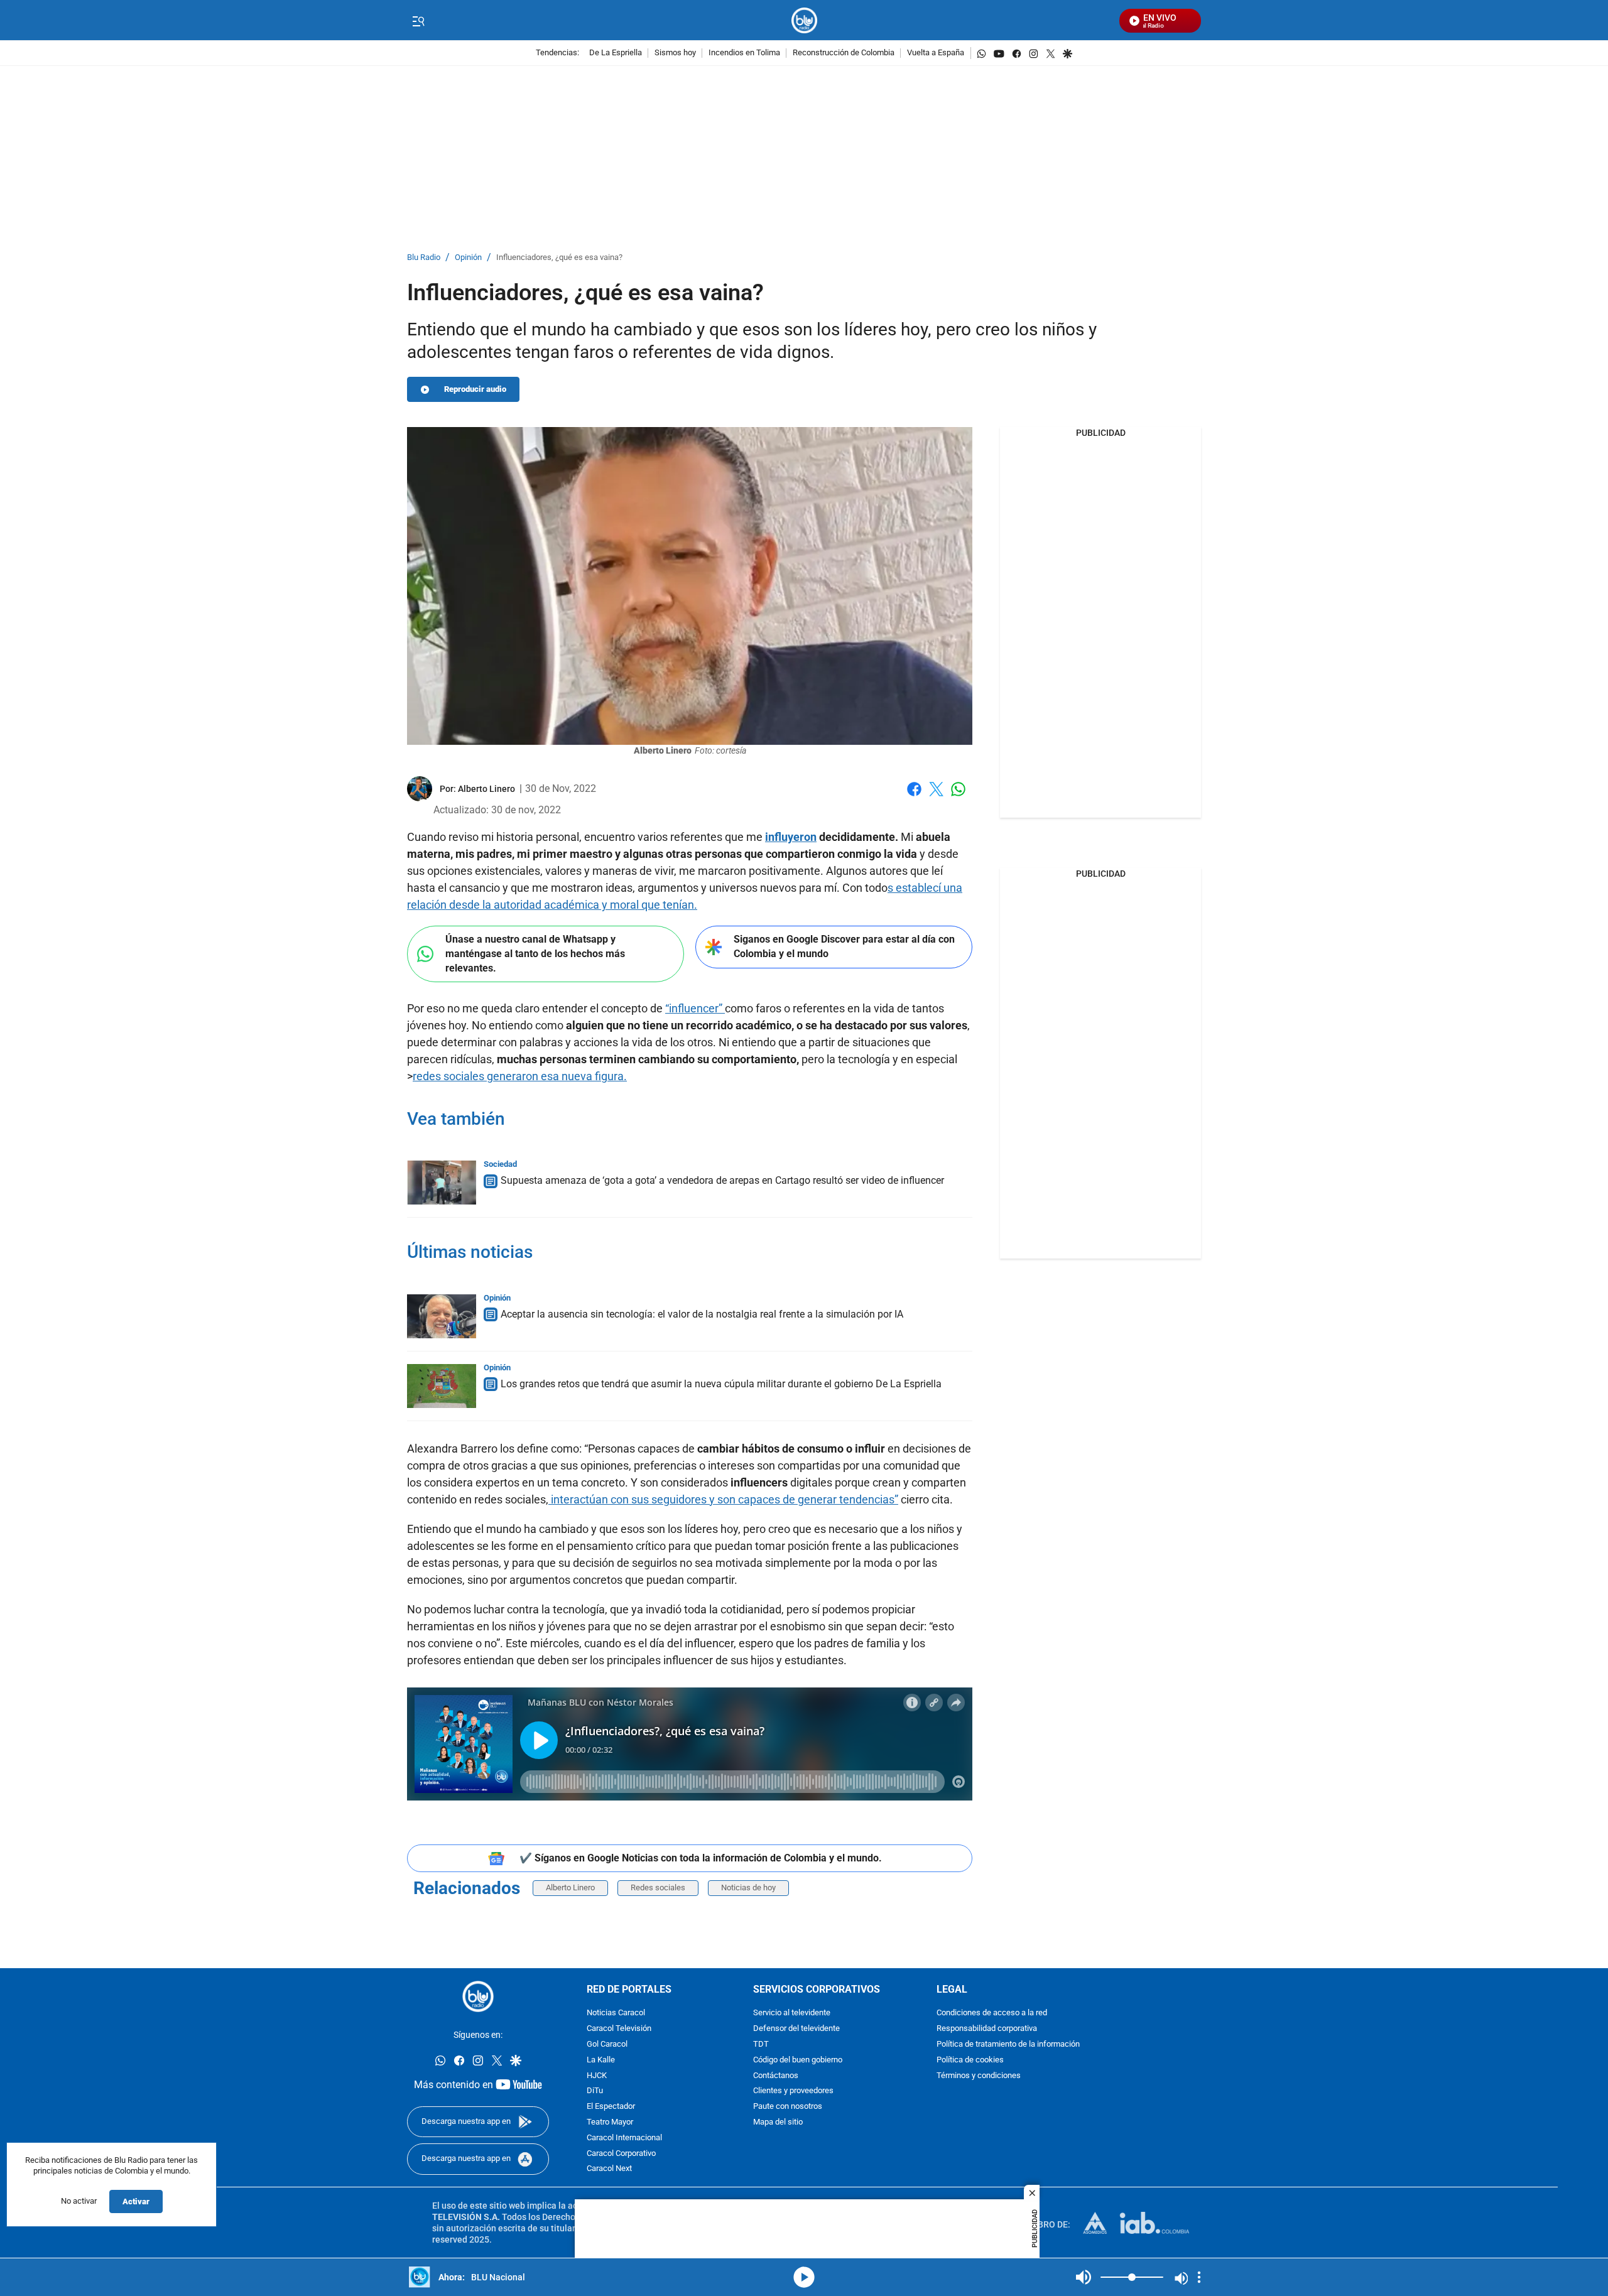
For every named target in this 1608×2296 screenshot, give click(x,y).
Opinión (468, 258)
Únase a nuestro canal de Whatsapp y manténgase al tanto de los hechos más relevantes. (535, 953)
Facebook (914, 797)
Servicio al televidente (792, 2014)
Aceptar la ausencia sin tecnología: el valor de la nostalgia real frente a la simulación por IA (702, 1314)
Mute (1084, 2277)
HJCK (597, 2076)
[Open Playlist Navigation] (1199, 2277)
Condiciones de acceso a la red (992, 2014)
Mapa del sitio (778, 2122)
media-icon (804, 2277)
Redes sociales (658, 1887)
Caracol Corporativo (621, 2154)
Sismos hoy (675, 53)
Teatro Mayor (610, 2122)
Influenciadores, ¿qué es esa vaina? (559, 258)
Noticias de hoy (748, 1887)
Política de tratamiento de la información (1008, 2044)
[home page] (804, 20)
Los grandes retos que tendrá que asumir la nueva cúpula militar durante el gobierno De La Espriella (721, 1384)
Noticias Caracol (616, 2014)
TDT (761, 2044)
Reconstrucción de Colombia (844, 53)
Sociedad (500, 1164)
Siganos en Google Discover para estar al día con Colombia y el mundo (844, 946)
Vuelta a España (936, 53)
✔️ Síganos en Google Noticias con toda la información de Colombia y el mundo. (701, 1858)
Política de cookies (970, 2060)
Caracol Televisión (619, 2029)
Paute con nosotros (788, 2107)
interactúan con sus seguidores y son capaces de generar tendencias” (723, 1499)
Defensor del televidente (796, 2029)
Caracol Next (609, 2169)
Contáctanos (776, 2076)
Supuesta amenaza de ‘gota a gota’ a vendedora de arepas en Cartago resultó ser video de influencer (722, 1180)
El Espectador (611, 2107)
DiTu (595, 2092)
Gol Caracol (607, 2044)
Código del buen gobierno (798, 2060)
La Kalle (601, 2060)
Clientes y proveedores (793, 2092)
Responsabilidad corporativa (987, 2029)
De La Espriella (616, 53)
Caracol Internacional (624, 2138)
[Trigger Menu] (418, 21)
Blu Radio (424, 258)
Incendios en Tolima (744, 53)
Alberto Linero (570, 1887)
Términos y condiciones (979, 2076)
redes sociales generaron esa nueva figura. (520, 1076)
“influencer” (695, 1008)
